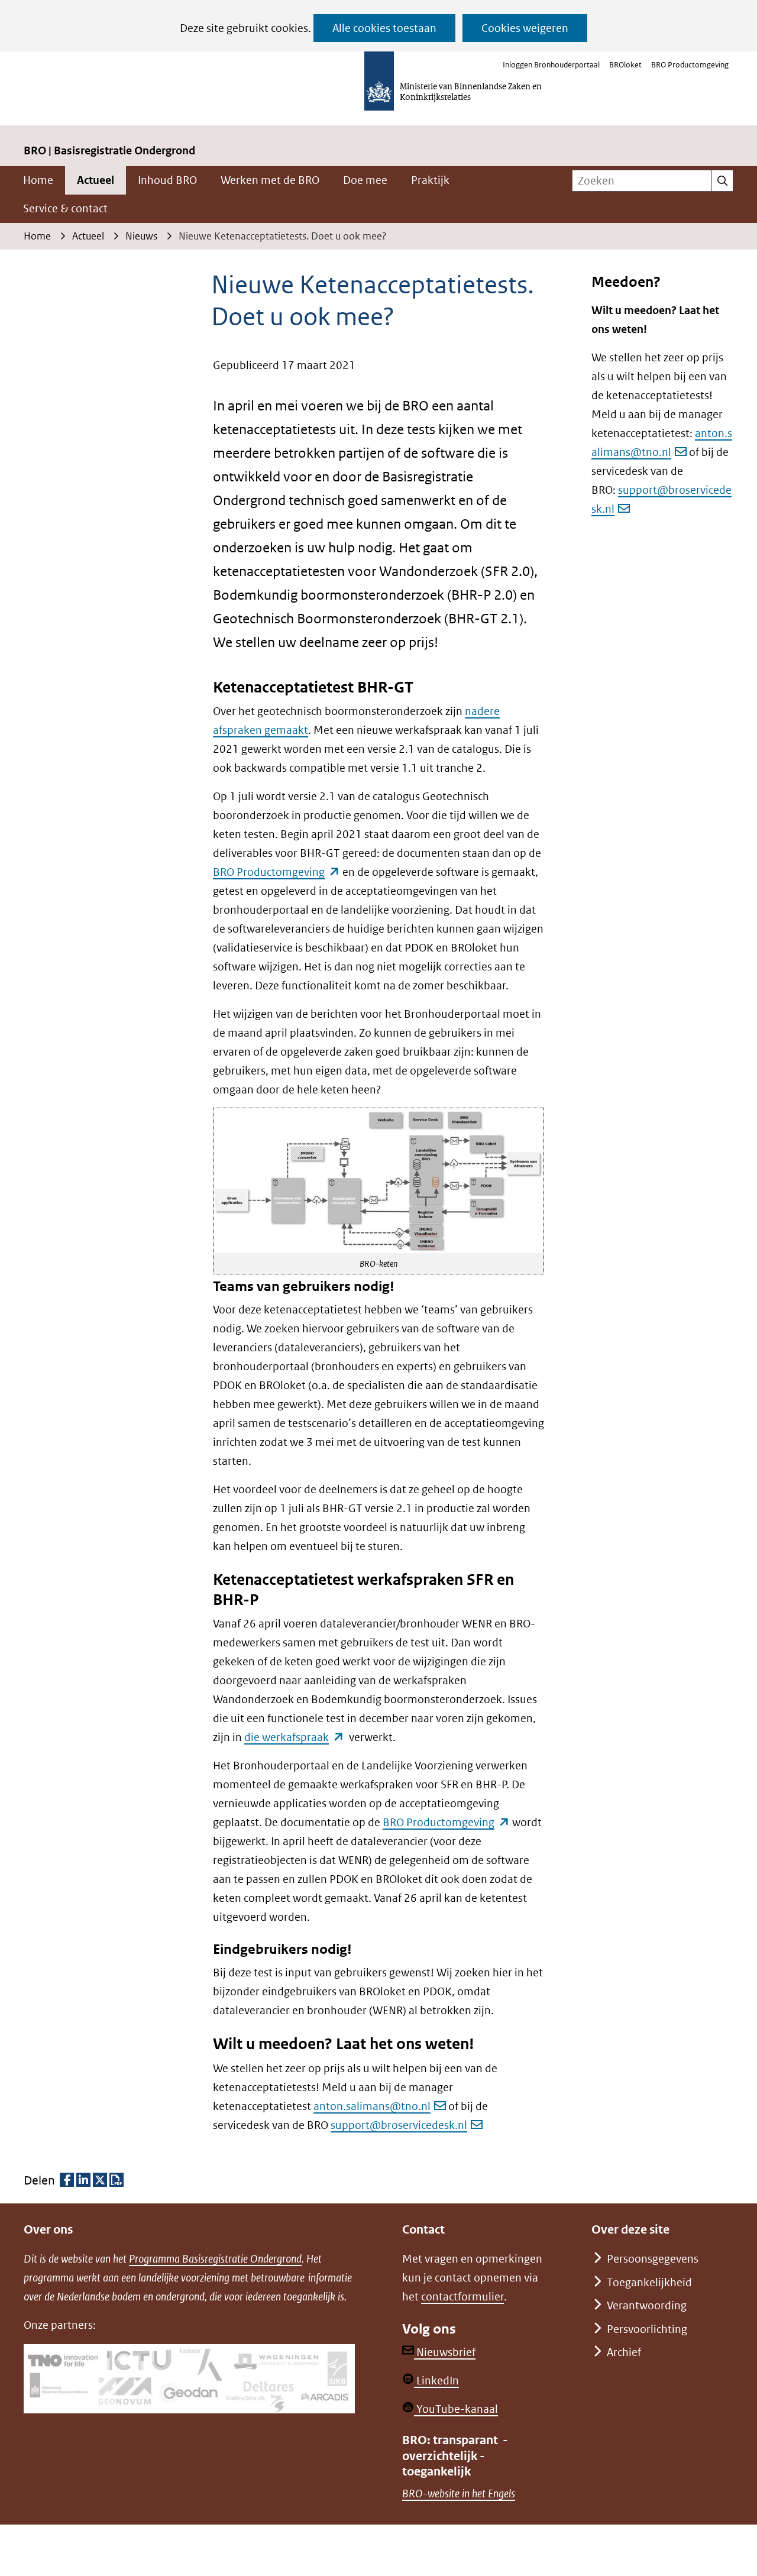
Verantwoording (647, 2305)
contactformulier (462, 2297)
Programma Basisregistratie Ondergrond (215, 2259)
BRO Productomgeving (690, 65)
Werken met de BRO (270, 180)
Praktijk (430, 180)
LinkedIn (436, 2381)
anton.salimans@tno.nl (372, 2106)
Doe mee (365, 180)
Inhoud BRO (167, 180)
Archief (624, 2352)
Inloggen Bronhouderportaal (551, 65)
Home (38, 180)
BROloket (625, 65)
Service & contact (65, 208)
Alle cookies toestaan (384, 28)
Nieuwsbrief (445, 2352)
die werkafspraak (294, 1737)
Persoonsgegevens (653, 2259)
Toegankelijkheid (649, 2282)
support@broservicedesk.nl (399, 2125)
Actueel (96, 180)
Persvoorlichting (647, 2329)
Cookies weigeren (525, 28)
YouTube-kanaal (456, 2409)
